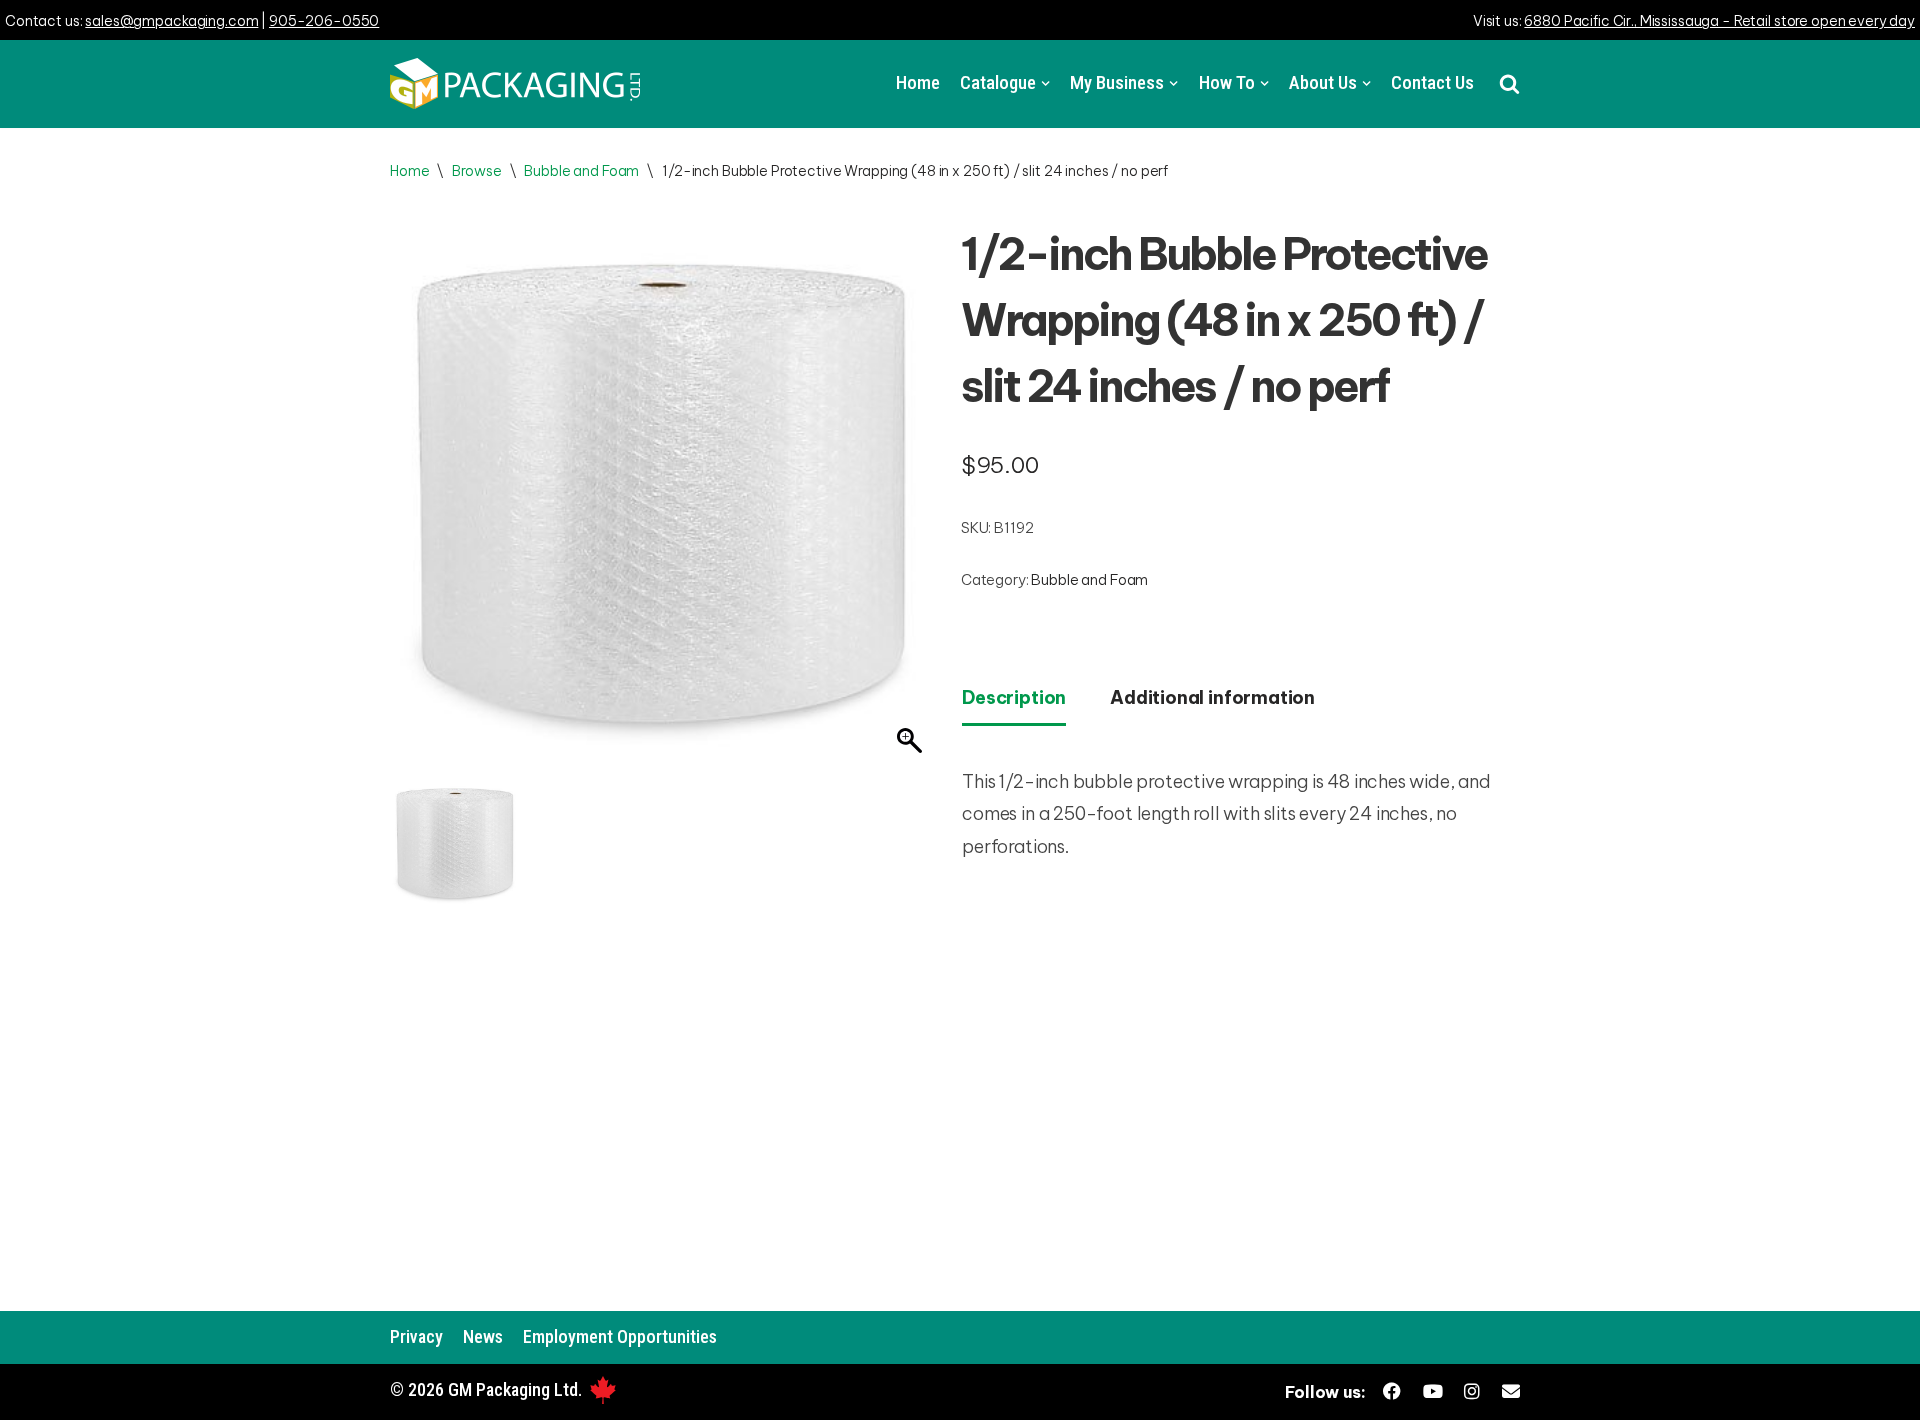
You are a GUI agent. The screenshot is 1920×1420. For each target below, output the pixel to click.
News (483, 1336)
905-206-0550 (324, 21)
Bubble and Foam (581, 171)
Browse (476, 171)
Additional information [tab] (1212, 697)
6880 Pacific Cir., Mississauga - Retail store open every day (1719, 21)
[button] (1509, 83)
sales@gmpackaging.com (171, 21)
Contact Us (1432, 83)
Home (918, 83)
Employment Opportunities (620, 1336)
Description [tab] (1014, 697)
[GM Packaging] (515, 84)
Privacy (416, 1336)
